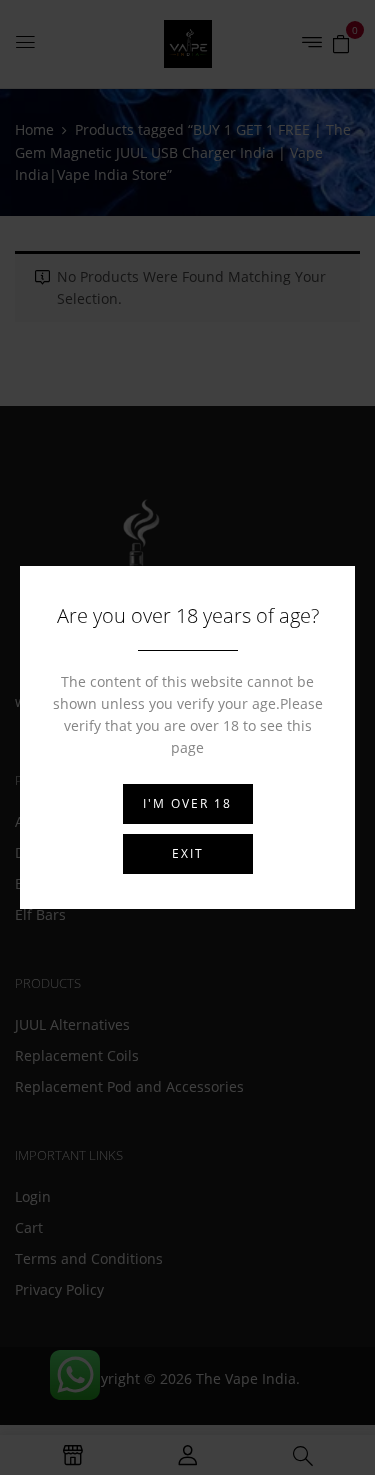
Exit (188, 853)
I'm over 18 (187, 803)
